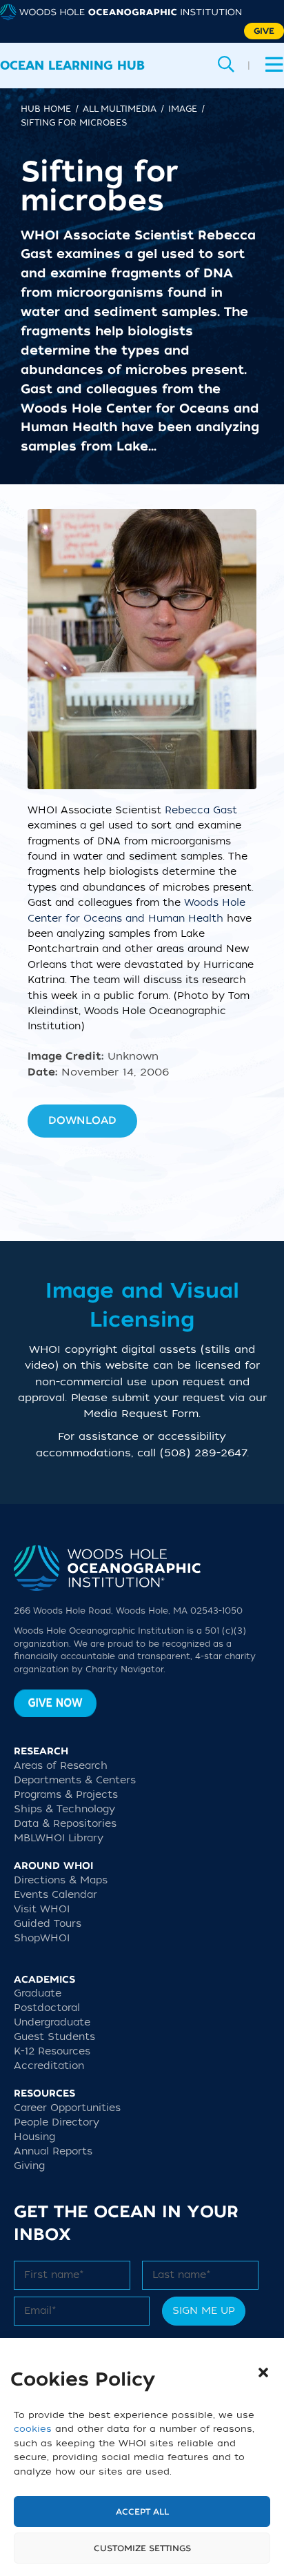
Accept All (142, 2512)
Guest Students (54, 2037)
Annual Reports (53, 2151)
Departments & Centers (75, 1780)
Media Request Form (141, 1414)
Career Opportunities (67, 2108)
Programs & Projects (66, 1795)
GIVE (264, 31)
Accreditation (49, 2066)
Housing (34, 2137)
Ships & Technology (64, 1809)
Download (82, 1120)
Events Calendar (55, 1895)
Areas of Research (61, 1766)
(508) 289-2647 (203, 1453)
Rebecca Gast (201, 810)
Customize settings (142, 2548)
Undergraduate (52, 2022)
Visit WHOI (42, 1909)
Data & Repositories (65, 1824)
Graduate (38, 1993)
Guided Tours (48, 1924)
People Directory (57, 2122)
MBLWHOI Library (59, 1838)
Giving (29, 2166)
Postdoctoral (47, 2008)
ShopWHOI (42, 1938)
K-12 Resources (52, 2051)
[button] (263, 2372)
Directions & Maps (61, 1880)
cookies (33, 2429)
